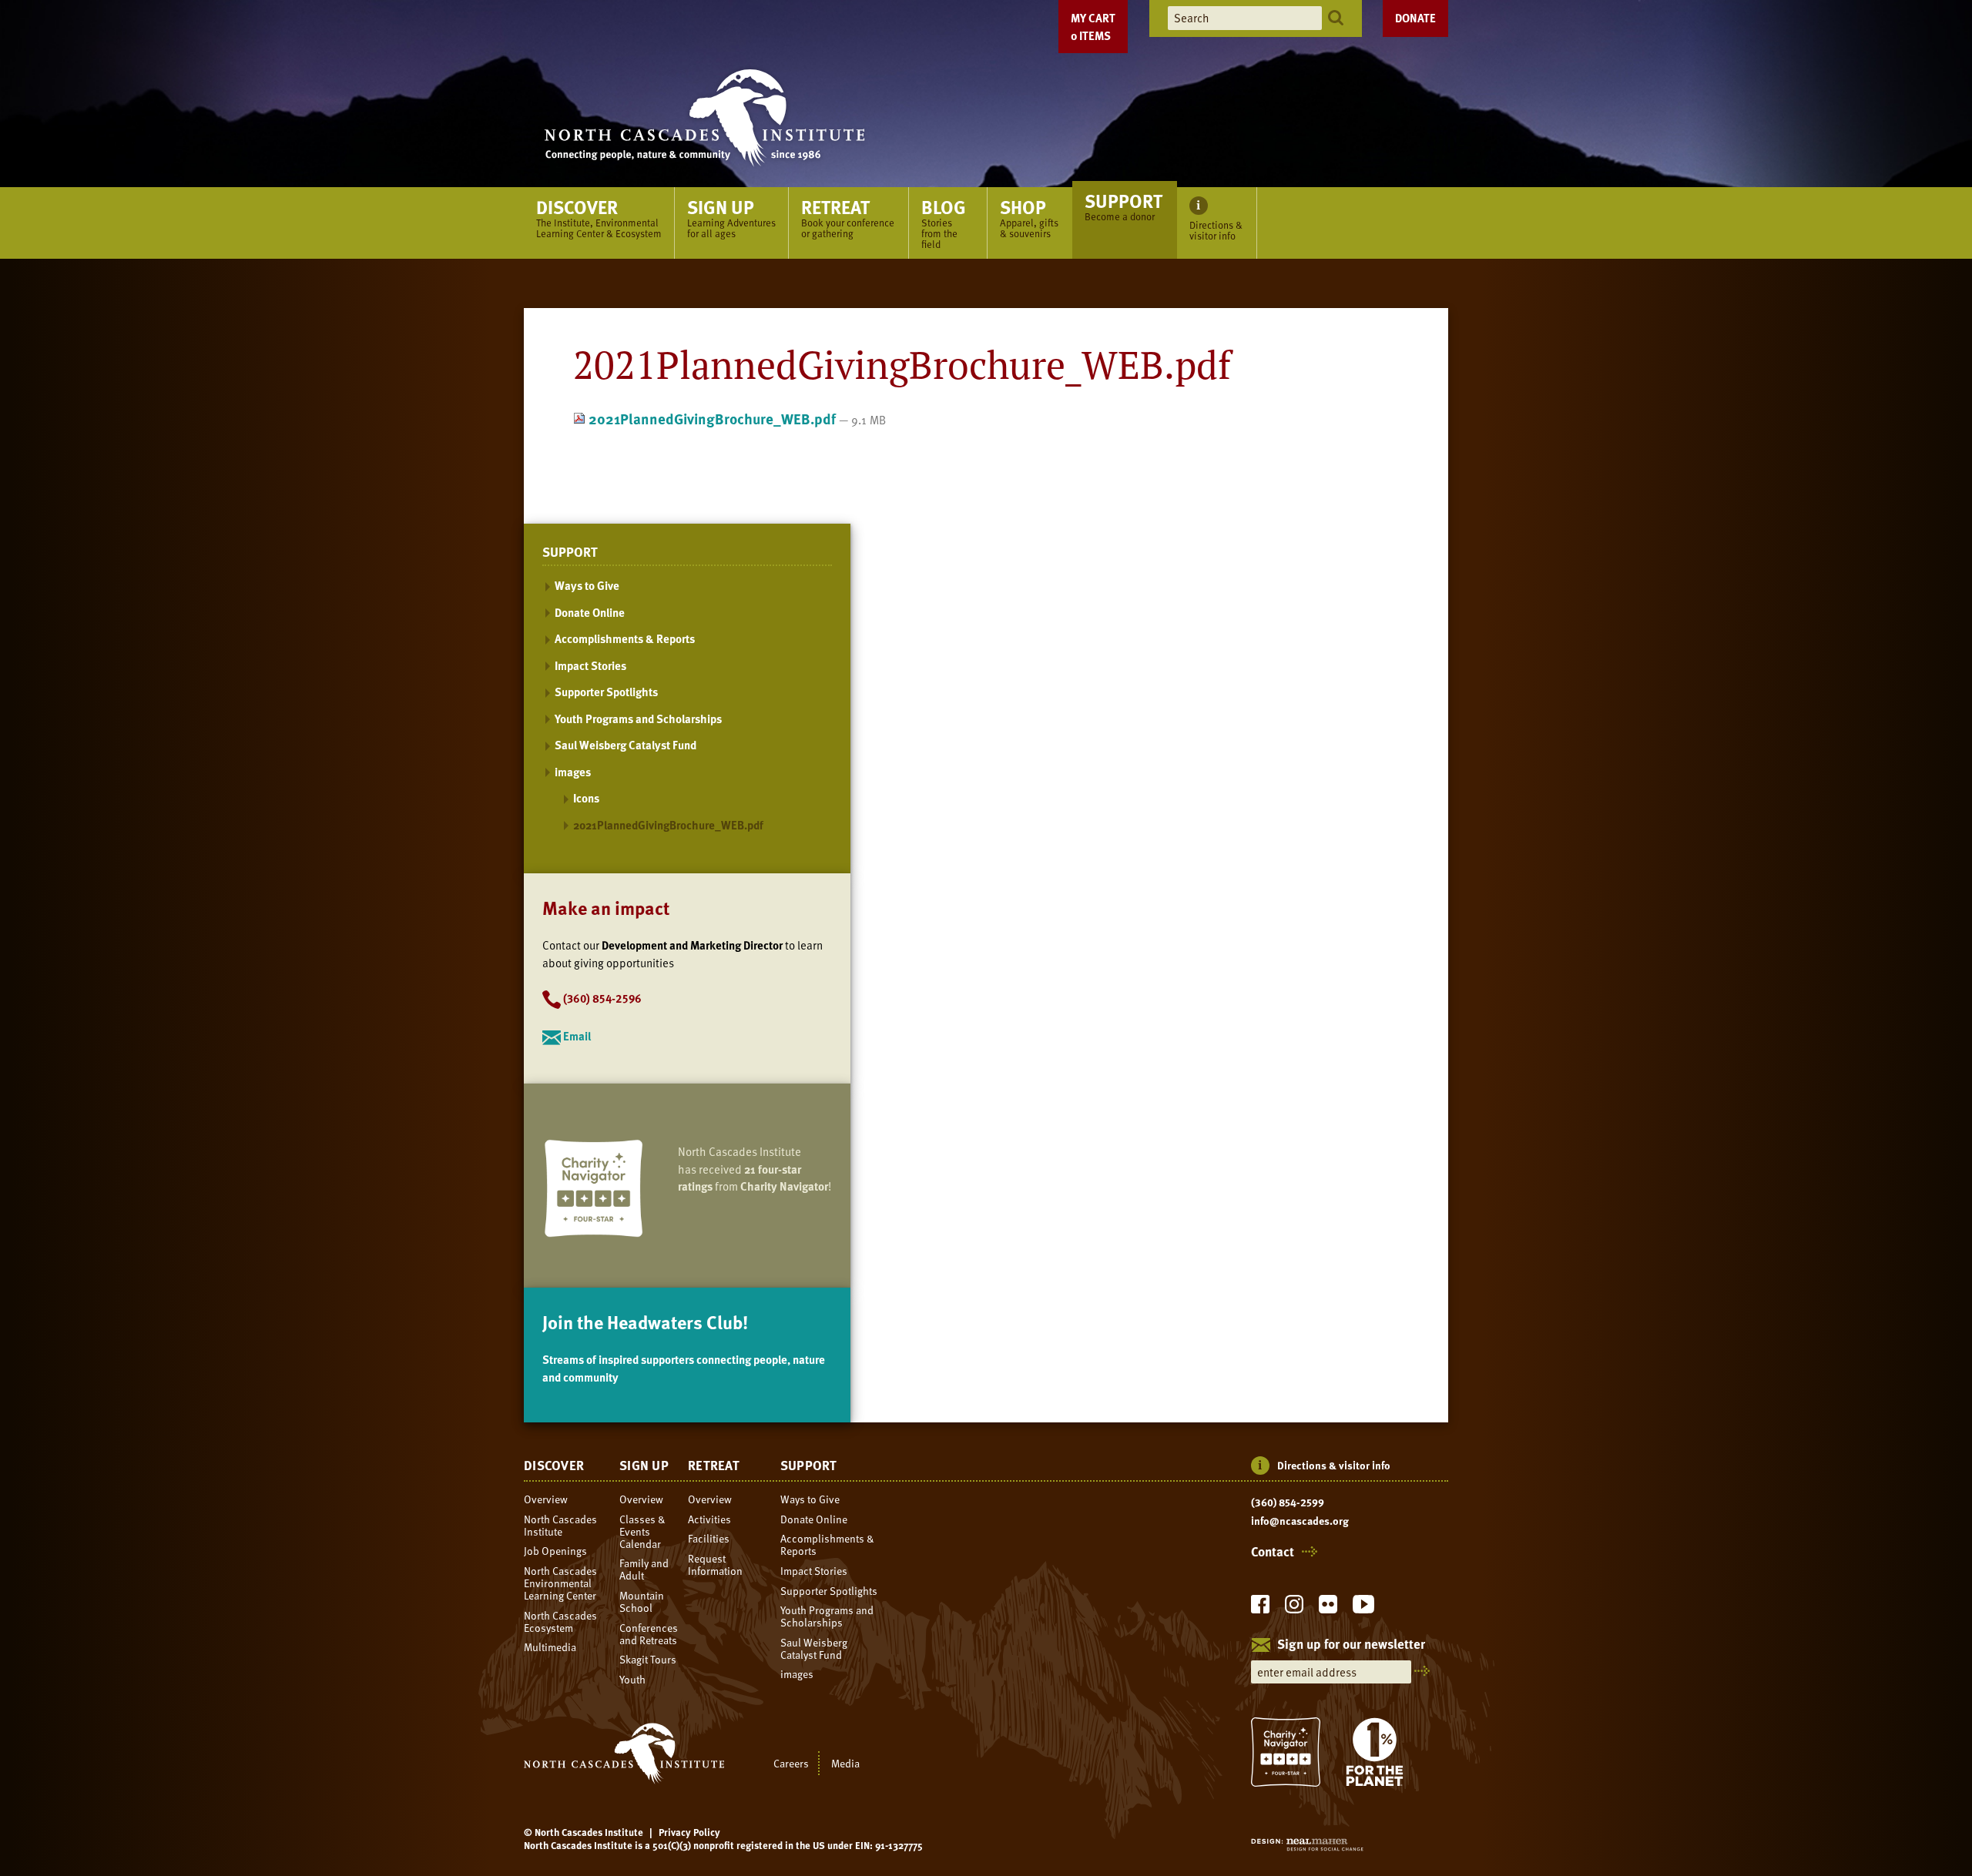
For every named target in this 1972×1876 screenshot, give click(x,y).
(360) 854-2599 (1288, 1502)
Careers (791, 1763)
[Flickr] (1328, 1608)
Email (577, 1036)
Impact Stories (590, 665)
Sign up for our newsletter (1351, 1645)
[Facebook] (1260, 1608)
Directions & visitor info (1334, 1465)
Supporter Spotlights (606, 692)
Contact (1273, 1552)
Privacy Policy (689, 1832)
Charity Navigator (784, 1186)
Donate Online (590, 612)
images (573, 772)
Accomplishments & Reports (625, 638)
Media (845, 1763)
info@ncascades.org (1300, 1521)
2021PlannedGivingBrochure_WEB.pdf (712, 419)
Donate (1415, 18)
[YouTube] (1363, 1608)
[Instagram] (1294, 1608)
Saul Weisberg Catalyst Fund (625, 745)
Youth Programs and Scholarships (638, 719)
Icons (586, 798)
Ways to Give (587, 585)
